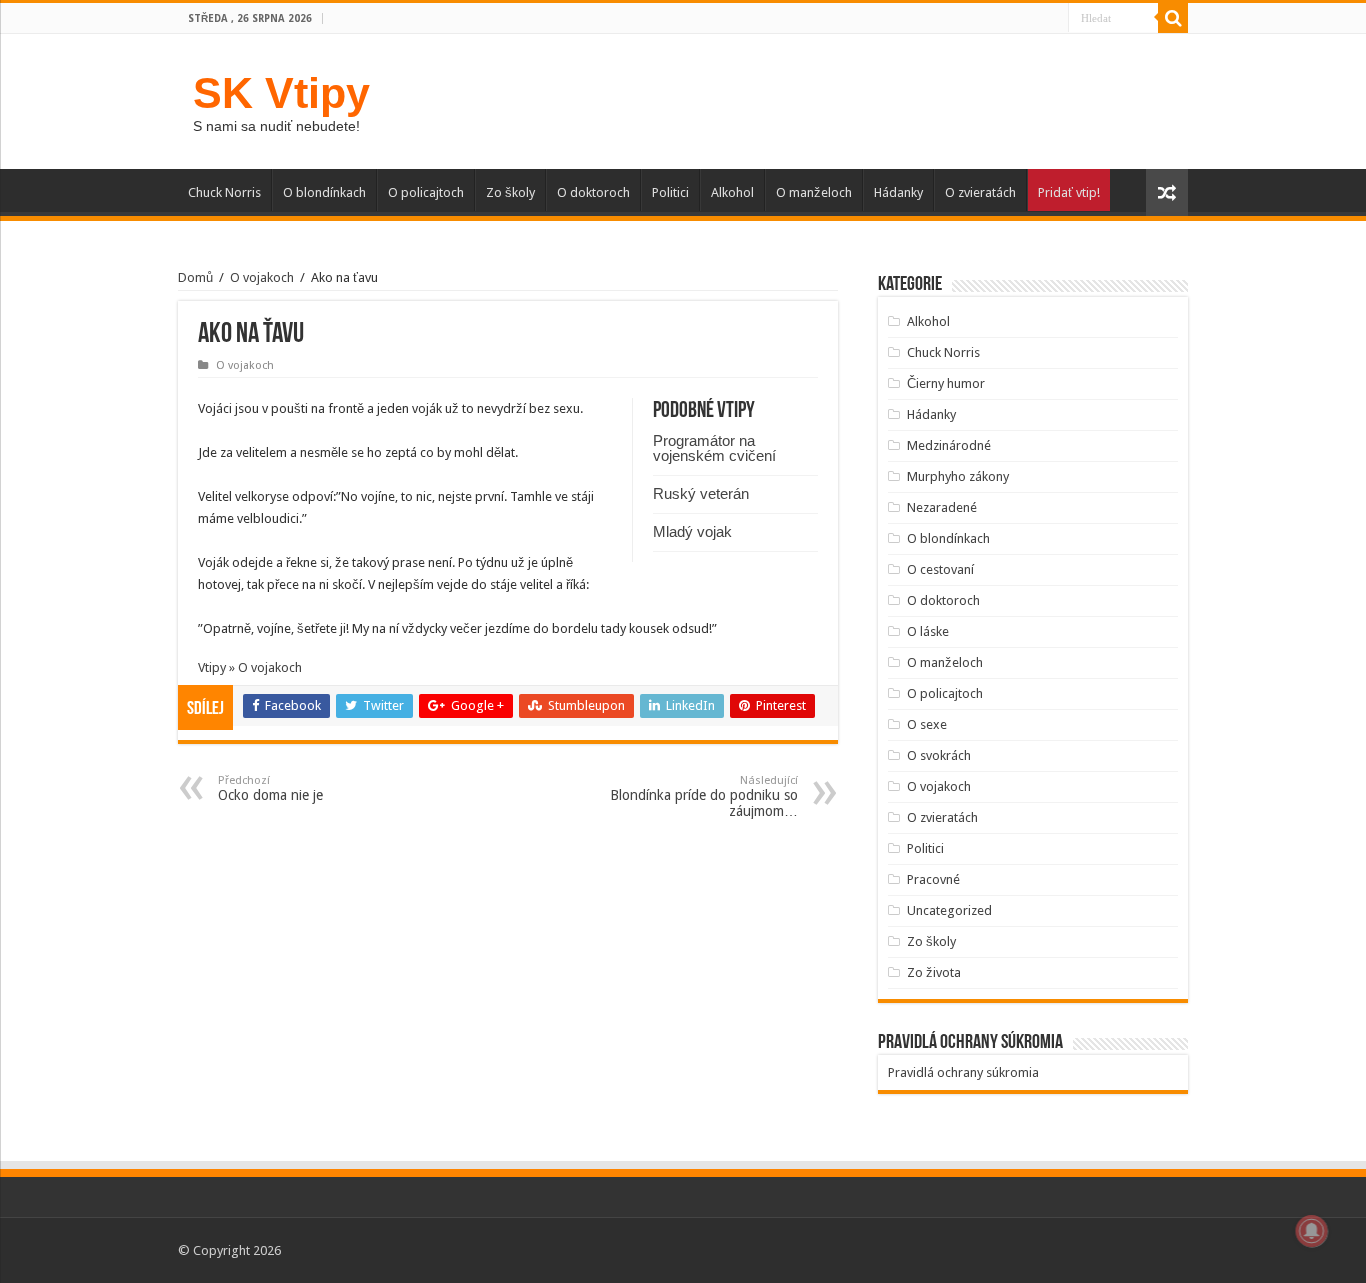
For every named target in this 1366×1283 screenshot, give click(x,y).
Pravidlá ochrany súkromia (963, 1072)
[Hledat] (1173, 18)
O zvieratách (980, 192)
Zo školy (510, 192)
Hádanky (898, 192)
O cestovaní (940, 569)
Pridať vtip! (1069, 192)
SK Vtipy (281, 93)
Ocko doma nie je (270, 788)
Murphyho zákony (958, 476)
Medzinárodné (949, 445)
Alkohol (732, 192)
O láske (928, 631)
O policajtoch (426, 192)
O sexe (927, 724)
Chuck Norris (224, 192)
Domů (195, 277)
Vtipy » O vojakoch (250, 667)
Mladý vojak (692, 531)
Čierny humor (946, 383)
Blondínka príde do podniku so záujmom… (704, 796)
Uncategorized (949, 910)
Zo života (934, 972)
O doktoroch (593, 192)
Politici (670, 192)
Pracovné (933, 879)
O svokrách (939, 755)
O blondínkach (324, 192)
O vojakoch (262, 277)
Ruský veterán (701, 493)
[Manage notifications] (1312, 1231)
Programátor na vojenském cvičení (714, 448)
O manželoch (814, 192)
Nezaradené (942, 507)
